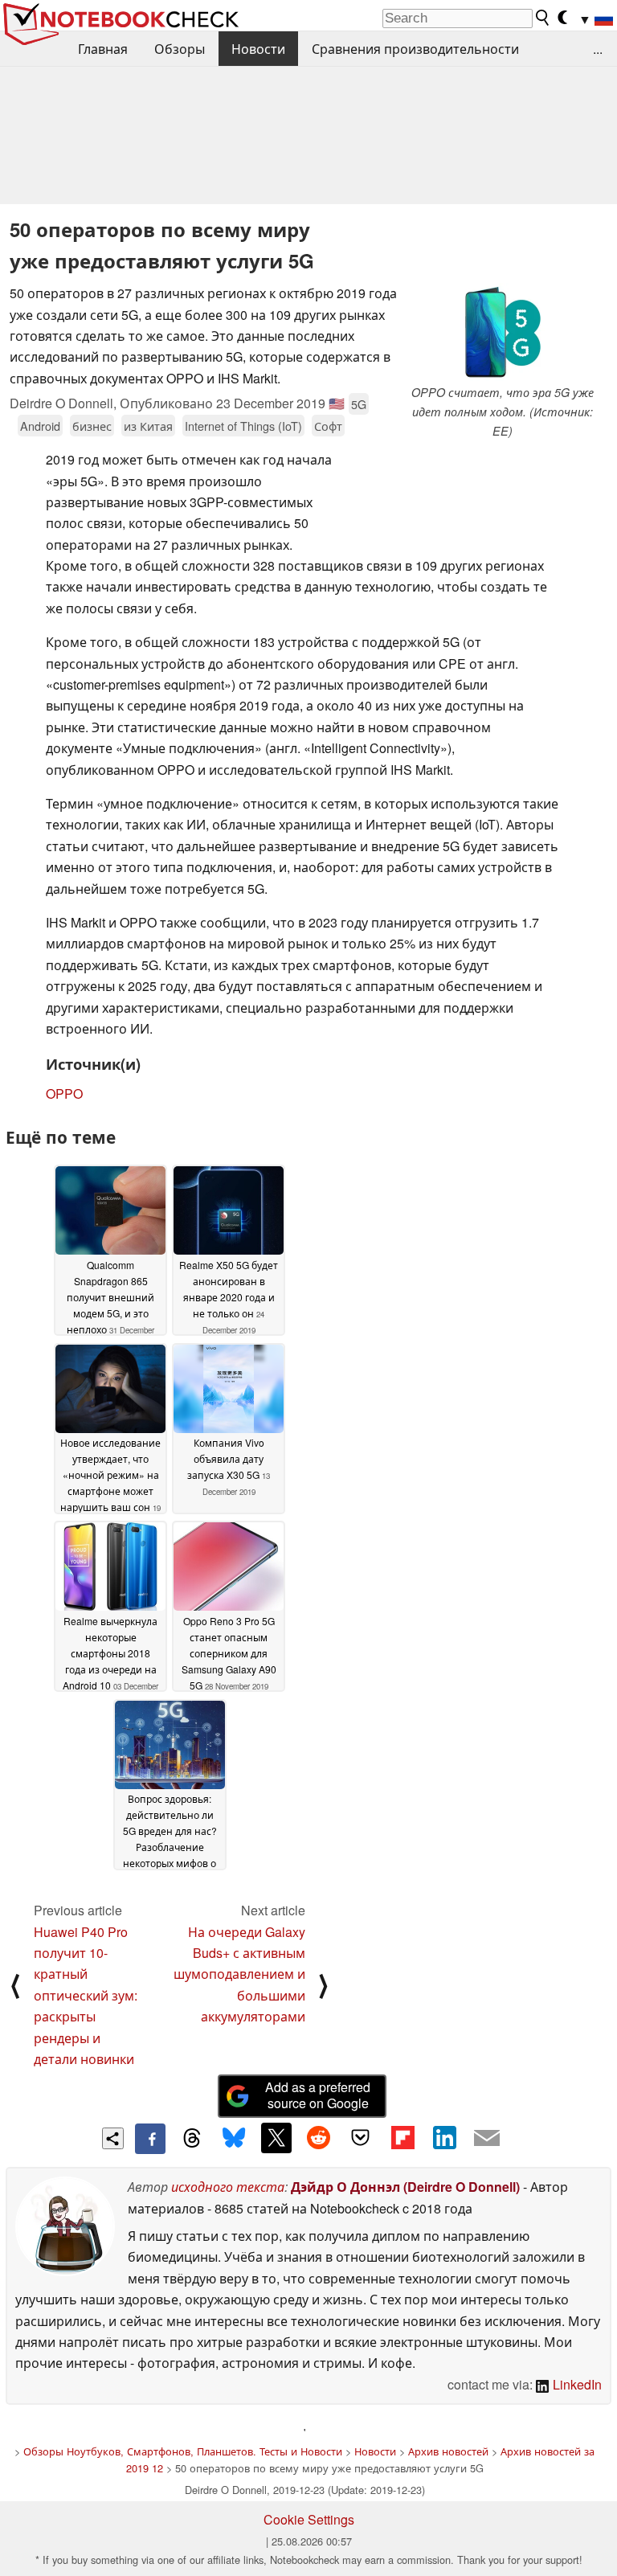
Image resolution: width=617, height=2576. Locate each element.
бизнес (92, 426)
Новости (258, 49)
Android (40, 426)
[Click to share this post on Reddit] (318, 2138)
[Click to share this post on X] (276, 2138)
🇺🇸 (337, 403)
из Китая (148, 426)
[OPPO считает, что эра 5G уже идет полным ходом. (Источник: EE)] (502, 333)
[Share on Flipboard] (402, 2138)
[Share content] (113, 2138)
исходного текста (228, 2187)
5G (359, 404)
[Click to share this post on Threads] (192, 2139)
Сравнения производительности (415, 49)
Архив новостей (448, 2451)
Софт (328, 426)
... (598, 49)
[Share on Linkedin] (444, 2138)
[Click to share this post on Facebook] (150, 2139)
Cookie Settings (309, 2519)
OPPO (64, 1093)
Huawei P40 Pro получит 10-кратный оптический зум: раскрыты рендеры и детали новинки (86, 1995)
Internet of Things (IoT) (243, 426)
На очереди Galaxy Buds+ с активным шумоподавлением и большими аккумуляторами (239, 1974)
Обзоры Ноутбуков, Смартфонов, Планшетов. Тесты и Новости (183, 2451)
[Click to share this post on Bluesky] (234, 2139)
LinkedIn (576, 2384)
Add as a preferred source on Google (318, 2095)
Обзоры (180, 49)
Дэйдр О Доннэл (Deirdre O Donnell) (405, 2187)
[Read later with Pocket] (361, 2138)
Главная (103, 49)
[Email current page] (487, 2139)
